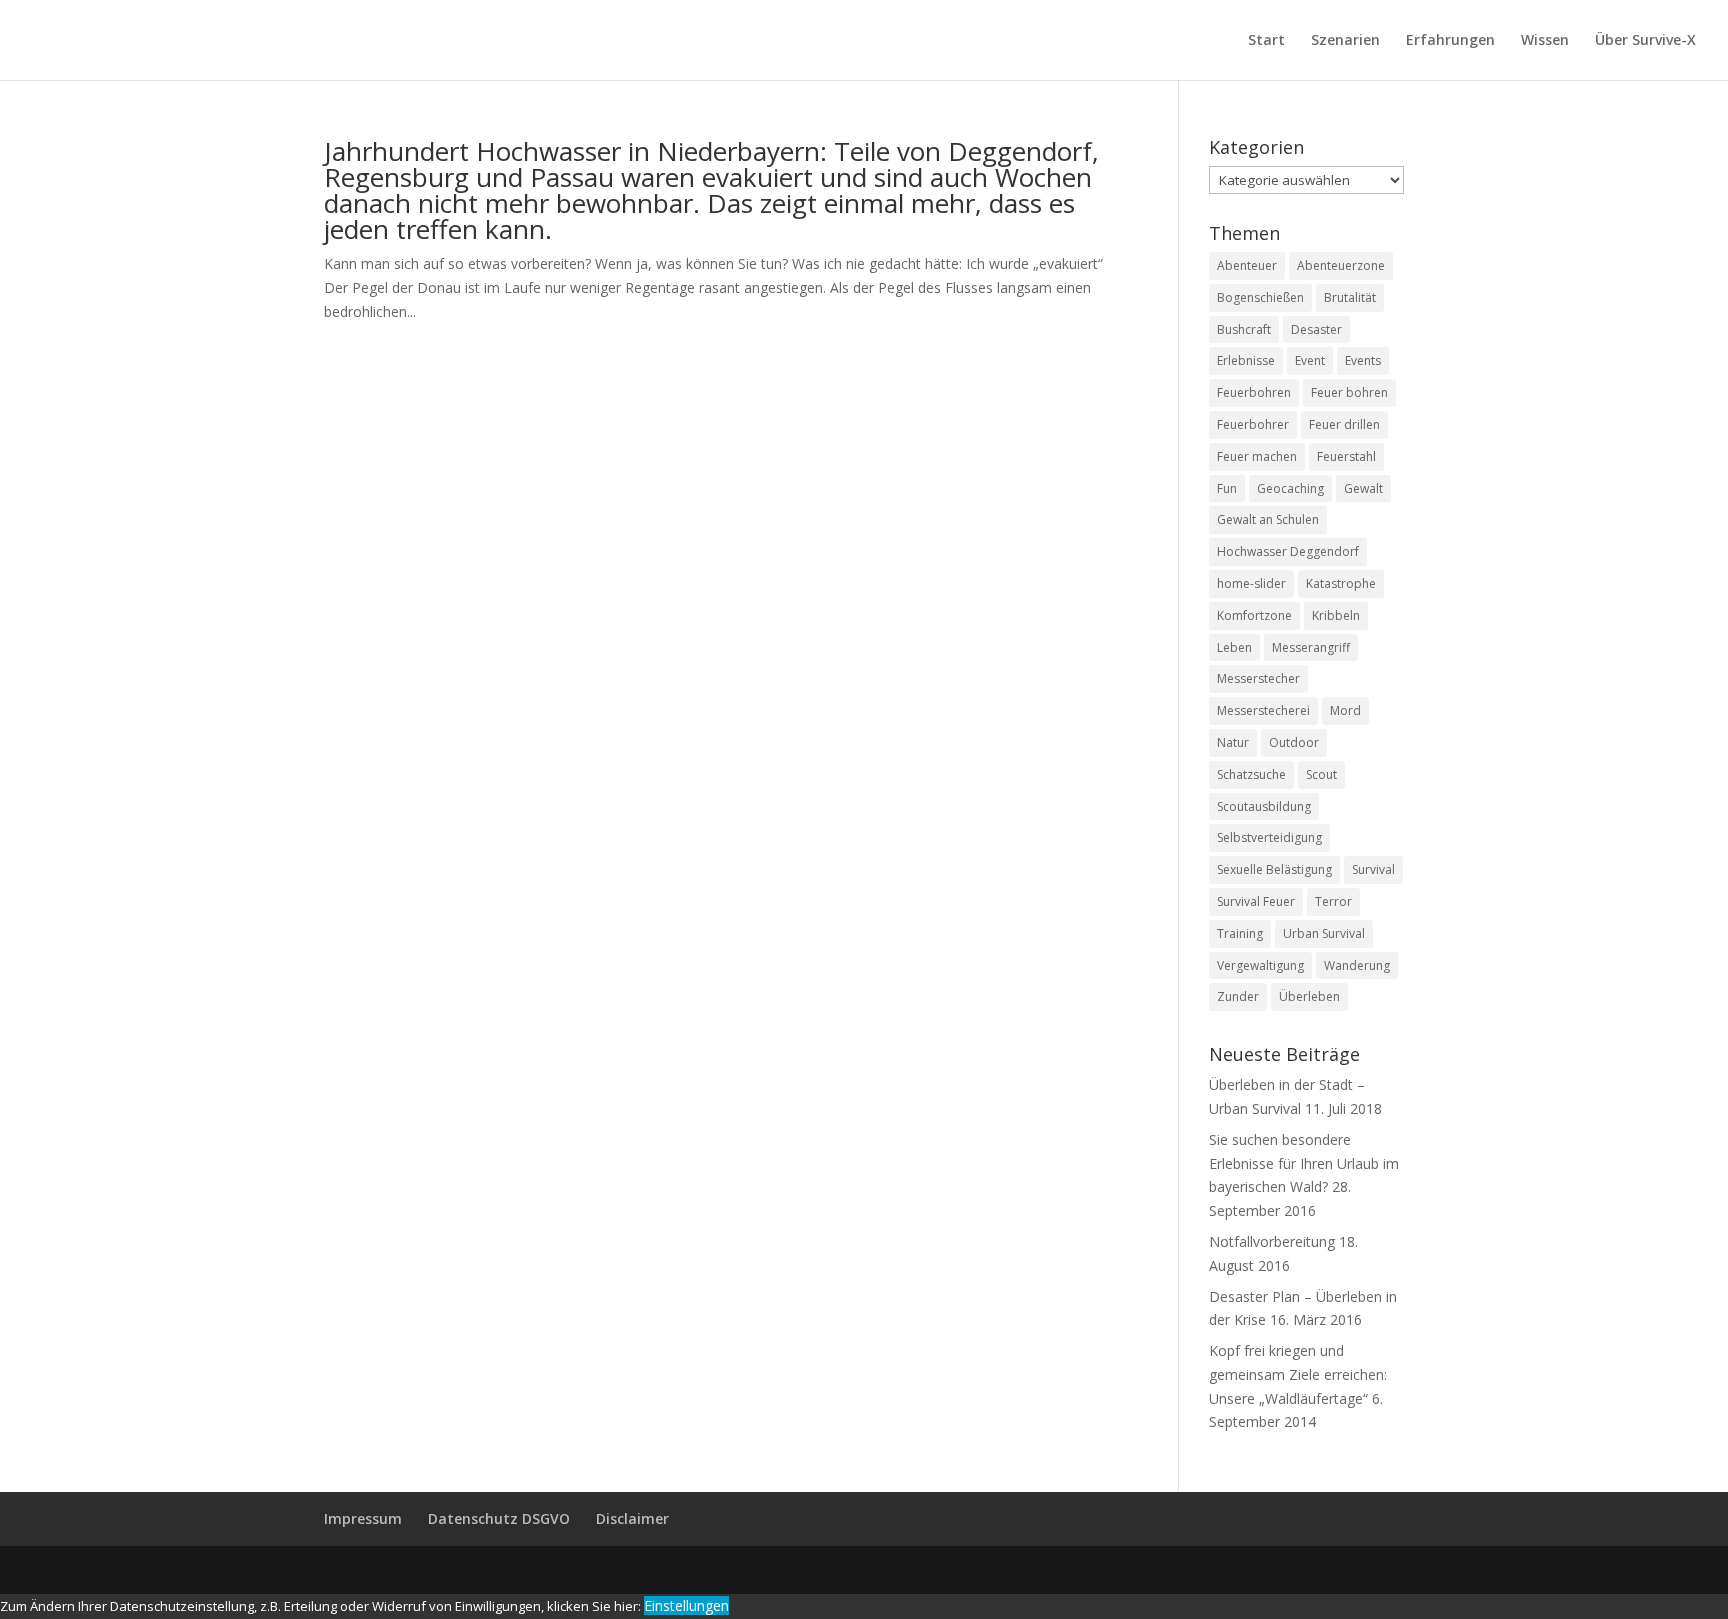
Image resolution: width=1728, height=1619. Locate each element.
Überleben (1309, 996)
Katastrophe (1341, 583)
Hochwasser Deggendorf (1288, 551)
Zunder (1238, 996)
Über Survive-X (1645, 41)
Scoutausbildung (1264, 806)
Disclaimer (632, 1518)
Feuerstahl (1346, 456)
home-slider (1251, 583)
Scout (1321, 774)
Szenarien (1345, 41)
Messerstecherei (1263, 710)
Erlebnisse (1246, 360)
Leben (1234, 647)
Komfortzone (1254, 615)
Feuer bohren (1349, 392)
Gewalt (1363, 488)
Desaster (1316, 329)
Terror (1333, 901)
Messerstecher (1258, 678)
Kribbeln (1336, 615)
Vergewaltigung (1260, 965)
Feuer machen (1257, 456)
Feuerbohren (1254, 392)
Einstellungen (686, 1605)
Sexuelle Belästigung (1274, 869)
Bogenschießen (1260, 297)
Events (1363, 360)
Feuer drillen (1344, 424)
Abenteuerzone (1341, 265)
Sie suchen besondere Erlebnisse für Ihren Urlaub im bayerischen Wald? (1304, 1163)
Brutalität (1350, 297)
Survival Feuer (1256, 901)
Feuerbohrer (1253, 424)
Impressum (363, 1518)
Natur (1233, 742)
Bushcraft (1244, 329)
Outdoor (1294, 742)
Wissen (1545, 41)
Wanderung (1357, 965)
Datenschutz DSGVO (499, 1518)
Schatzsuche (1251, 774)
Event (1310, 360)
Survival (1373, 869)
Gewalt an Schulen (1268, 519)
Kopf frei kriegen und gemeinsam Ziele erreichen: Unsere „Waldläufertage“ (1298, 1374)
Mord (1345, 710)
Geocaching (1290, 488)
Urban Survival (1324, 933)
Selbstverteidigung (1269, 837)
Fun (1227, 488)
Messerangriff (1311, 647)
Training (1240, 933)
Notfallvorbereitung (1272, 1241)
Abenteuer (1247, 265)
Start (1266, 41)
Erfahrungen (1450, 41)
